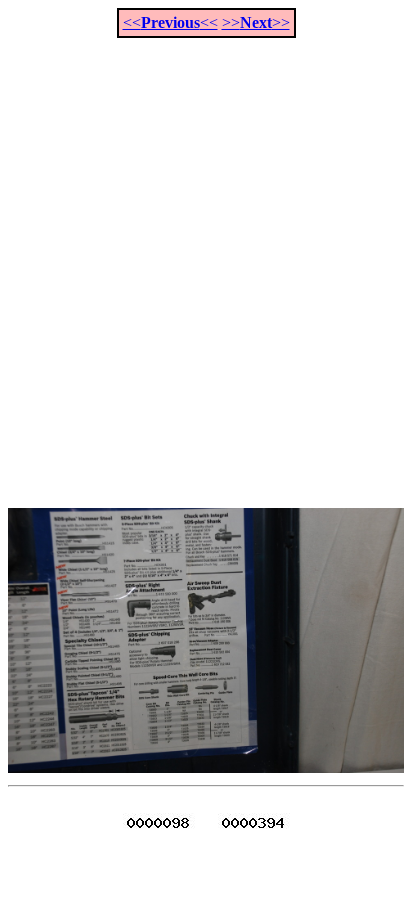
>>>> (256, 22)
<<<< (170, 22)
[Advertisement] (206, 262)
